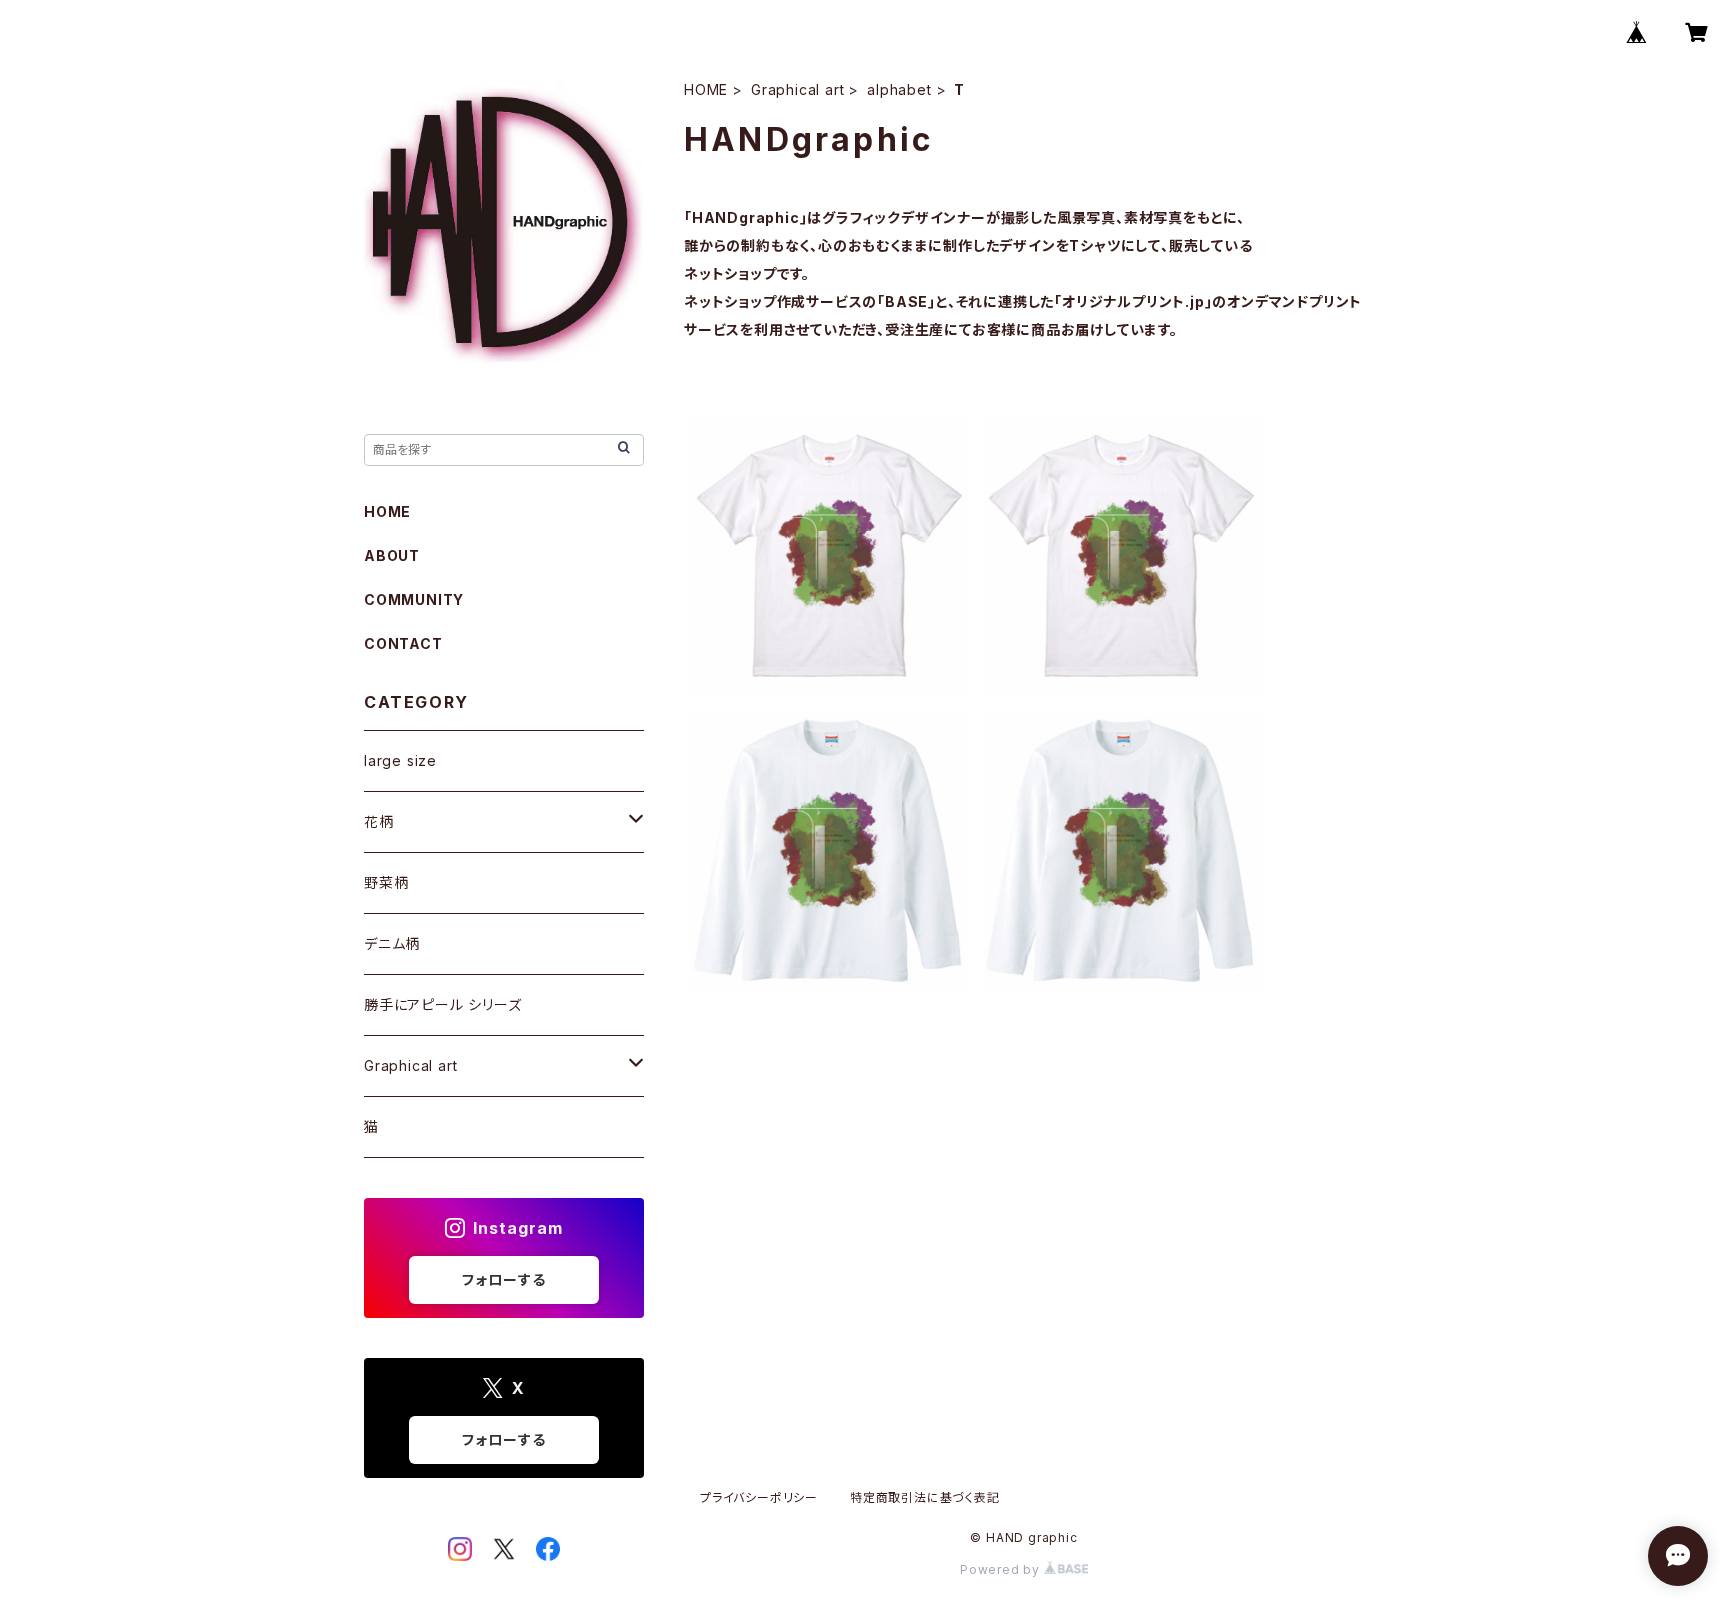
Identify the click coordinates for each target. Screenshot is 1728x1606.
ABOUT (392, 555)
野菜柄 (386, 882)
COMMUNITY (414, 599)
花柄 (379, 821)
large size (400, 760)
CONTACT (403, 643)
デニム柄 (392, 943)
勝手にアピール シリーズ (443, 1004)
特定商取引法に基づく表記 (925, 1497)
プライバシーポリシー (759, 1497)
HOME (706, 89)
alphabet (899, 89)
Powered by (1002, 1569)
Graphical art (797, 89)
